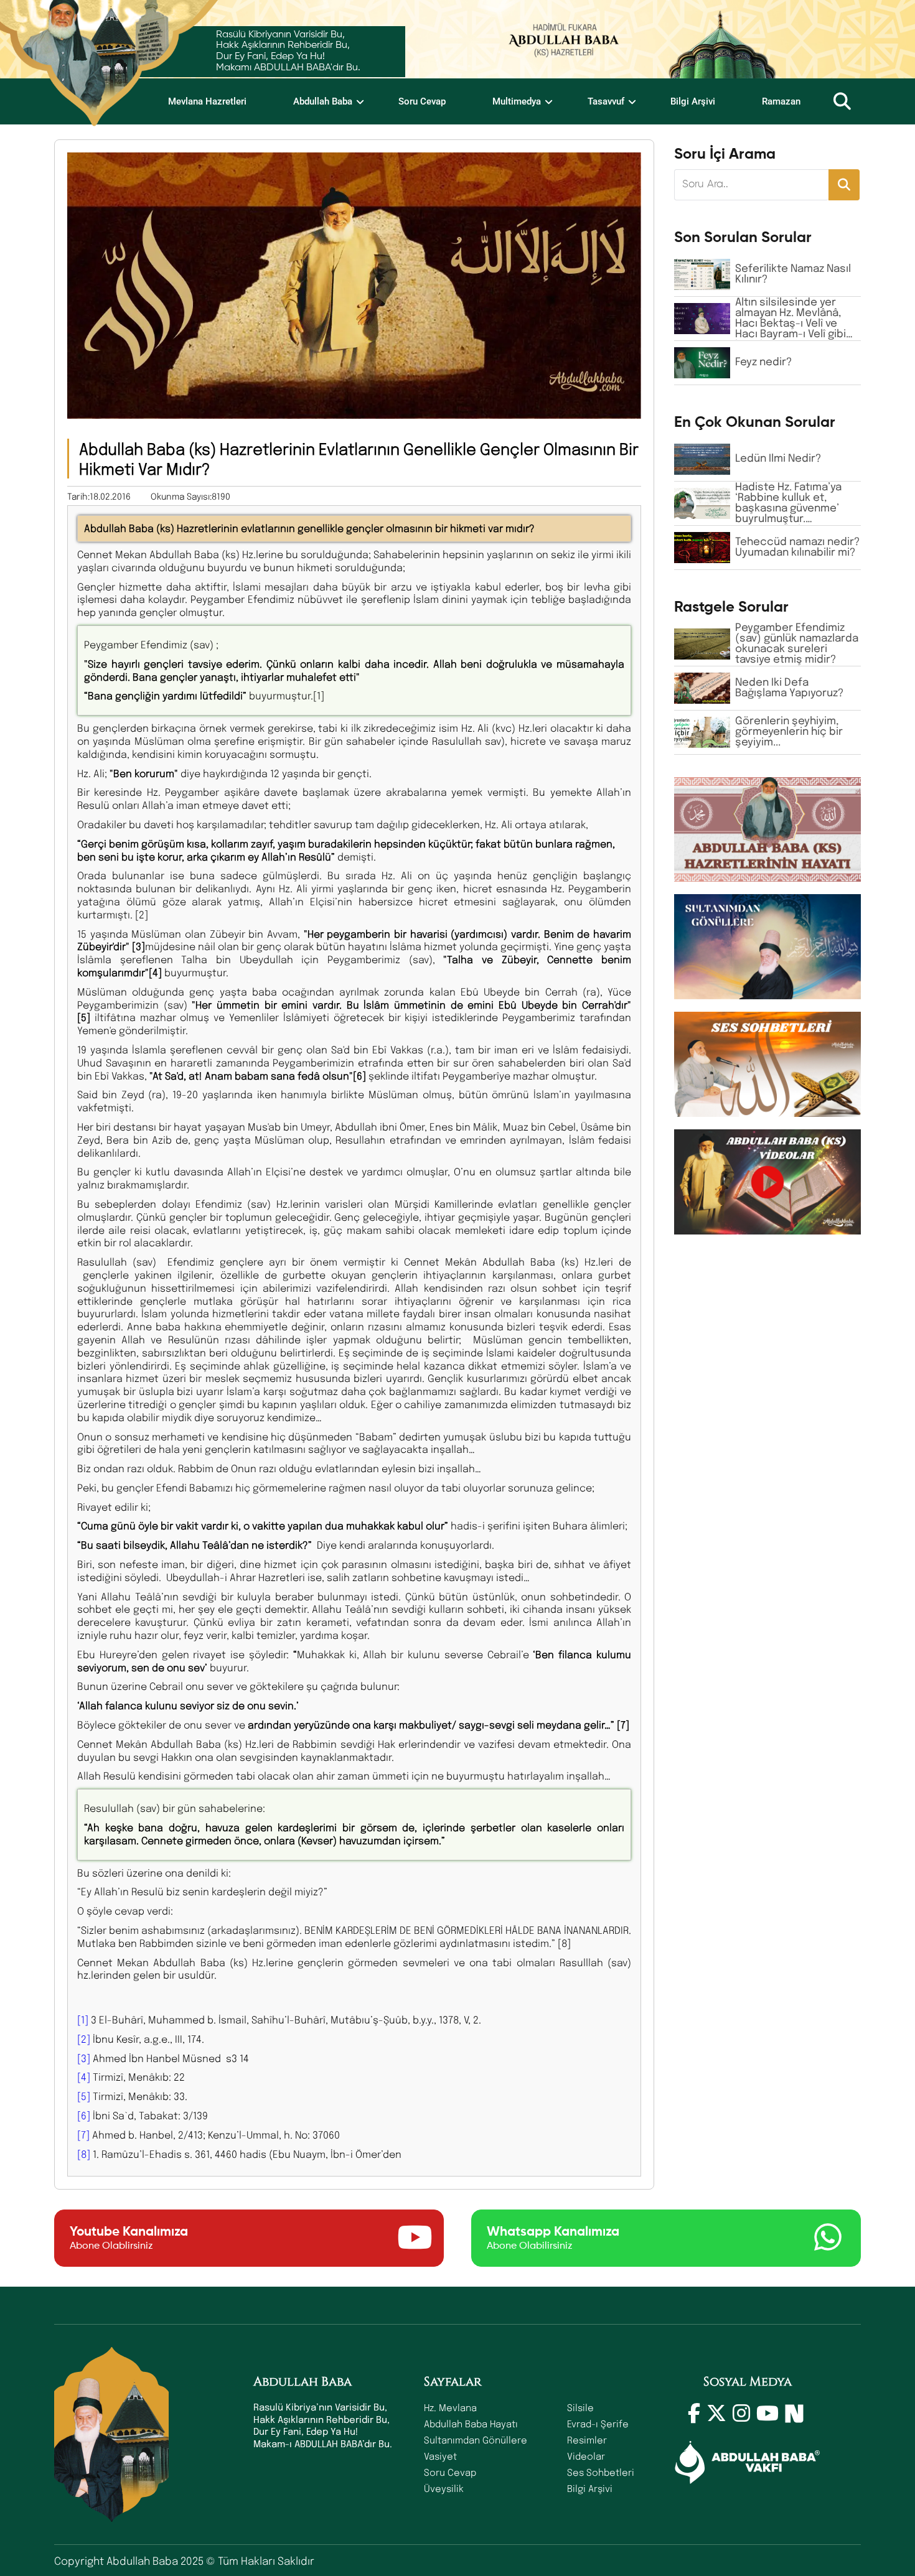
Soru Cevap (422, 101)
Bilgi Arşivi (693, 101)
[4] (84, 2077)
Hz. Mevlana (450, 2407)
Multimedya (517, 101)
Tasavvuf (606, 101)
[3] (84, 2058)
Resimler (587, 2440)
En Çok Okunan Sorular (755, 422)
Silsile (580, 2407)
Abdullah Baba (323, 101)
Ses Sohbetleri (601, 2472)
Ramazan (781, 101)
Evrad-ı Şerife (598, 2424)
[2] (84, 2039)
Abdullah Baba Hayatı (471, 2424)
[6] (84, 2115)
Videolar (586, 2456)
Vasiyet (440, 2456)
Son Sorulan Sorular (743, 238)
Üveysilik (444, 2488)
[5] (84, 2096)
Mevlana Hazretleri (207, 101)
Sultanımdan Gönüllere (476, 2440)
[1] (83, 2019)
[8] (84, 2154)
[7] (83, 2135)
